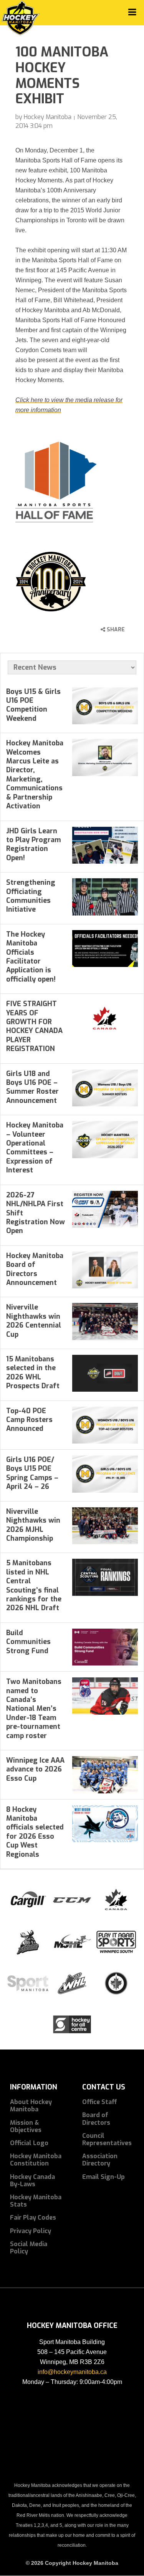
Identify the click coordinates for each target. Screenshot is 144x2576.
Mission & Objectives (26, 2126)
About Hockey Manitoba (31, 2106)
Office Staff (100, 2102)
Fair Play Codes (33, 2218)
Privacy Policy (31, 2231)
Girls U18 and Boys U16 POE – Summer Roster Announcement (32, 1087)
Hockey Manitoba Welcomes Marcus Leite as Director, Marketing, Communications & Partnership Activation (35, 775)
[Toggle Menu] (132, 12)
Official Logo (29, 2143)
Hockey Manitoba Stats (36, 2201)
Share (115, 630)
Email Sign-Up (103, 2177)
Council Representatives (107, 2139)
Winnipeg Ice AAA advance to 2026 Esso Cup (35, 1769)
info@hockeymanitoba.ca (72, 2372)
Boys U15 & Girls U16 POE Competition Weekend (33, 705)
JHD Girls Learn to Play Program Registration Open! (34, 844)
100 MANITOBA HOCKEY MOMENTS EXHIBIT (62, 75)
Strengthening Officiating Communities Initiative (31, 896)
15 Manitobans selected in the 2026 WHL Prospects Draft (33, 1372)
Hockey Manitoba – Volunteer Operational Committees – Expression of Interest (35, 1148)
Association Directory (100, 2160)
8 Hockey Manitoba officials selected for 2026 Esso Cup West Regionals (35, 1832)
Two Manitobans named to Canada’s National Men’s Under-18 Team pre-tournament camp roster (34, 1709)
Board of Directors (96, 2119)
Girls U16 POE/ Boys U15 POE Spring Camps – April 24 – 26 (32, 1473)
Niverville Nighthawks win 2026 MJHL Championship (33, 1525)
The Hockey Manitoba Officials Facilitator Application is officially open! (31, 957)
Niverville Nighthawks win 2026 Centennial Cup (34, 1321)
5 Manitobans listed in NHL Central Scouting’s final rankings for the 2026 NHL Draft (34, 1585)
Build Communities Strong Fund (28, 1642)
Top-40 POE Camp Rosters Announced (29, 1420)
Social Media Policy (29, 2248)
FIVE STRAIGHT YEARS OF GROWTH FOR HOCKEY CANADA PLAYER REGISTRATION (34, 1026)
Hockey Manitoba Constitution (36, 2160)
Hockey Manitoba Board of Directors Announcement (35, 1269)
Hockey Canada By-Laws (32, 2180)
